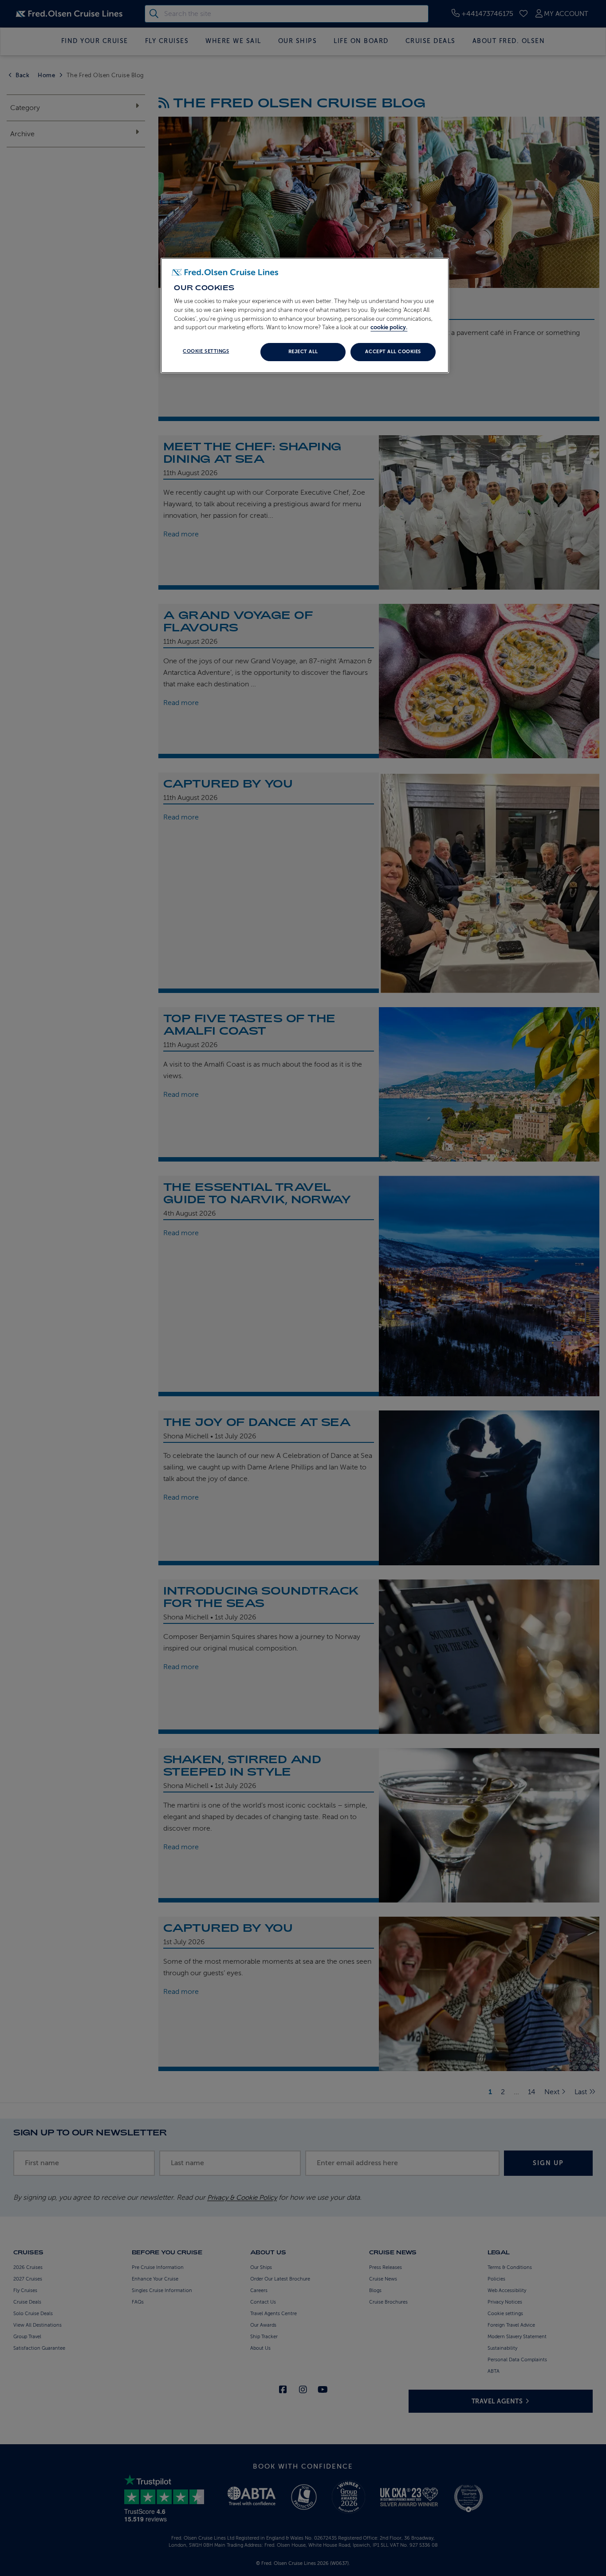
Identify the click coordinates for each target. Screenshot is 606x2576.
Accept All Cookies (393, 352)
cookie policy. (389, 327)
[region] (305, 315)
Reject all (303, 352)
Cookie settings (206, 351)
